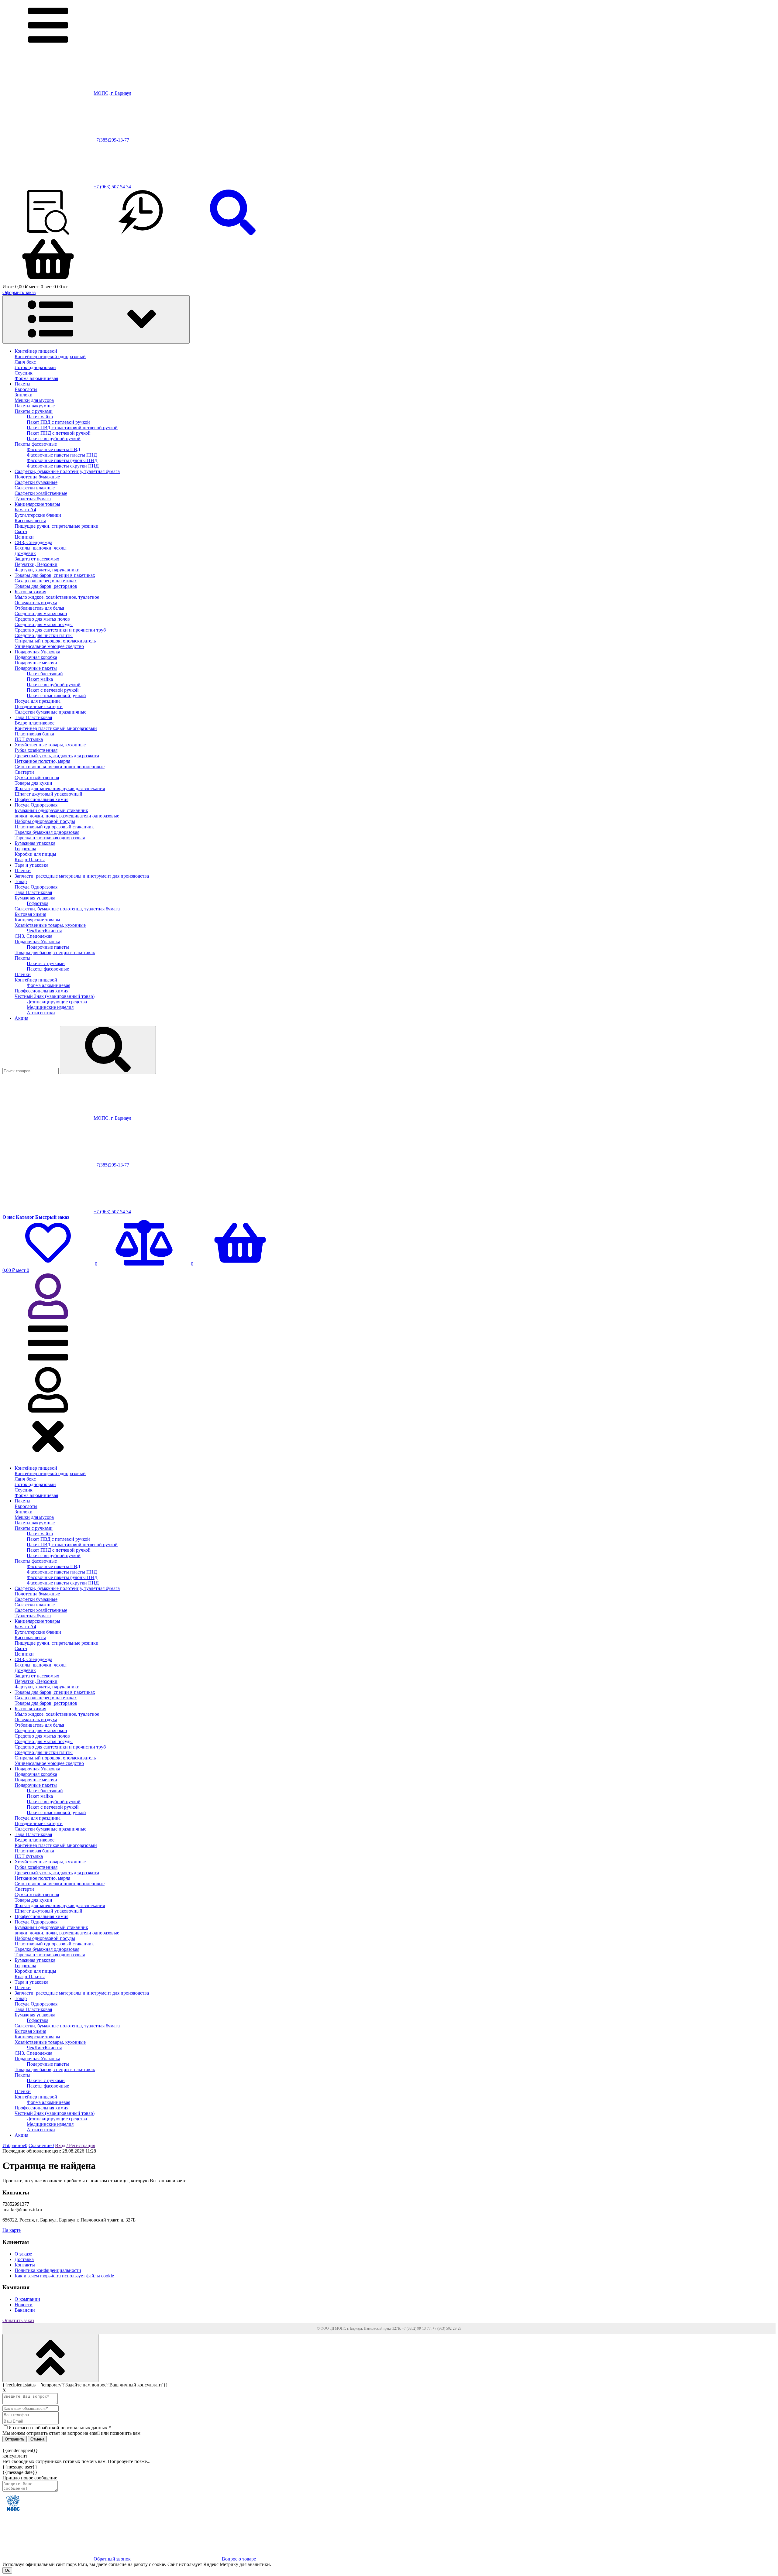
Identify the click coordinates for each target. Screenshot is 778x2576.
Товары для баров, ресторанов (46, 586)
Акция (21, 1018)
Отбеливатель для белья (39, 608)
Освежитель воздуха (36, 603)
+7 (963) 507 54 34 (112, 187)
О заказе (23, 2254)
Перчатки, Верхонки (36, 564)
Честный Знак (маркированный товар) (55, 996)
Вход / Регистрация (75, 2145)
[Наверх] (50, 2358)
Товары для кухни (33, 783)
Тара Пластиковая (33, 717)
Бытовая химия (30, 592)
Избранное (15, 2145)
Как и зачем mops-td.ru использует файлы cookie (64, 2276)
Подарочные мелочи (36, 663)
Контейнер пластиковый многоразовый (56, 728)
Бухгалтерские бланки (38, 515)
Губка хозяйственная (36, 750)
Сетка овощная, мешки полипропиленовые (60, 767)
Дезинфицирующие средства (57, 1002)
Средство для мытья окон (41, 613)
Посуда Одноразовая (36, 805)
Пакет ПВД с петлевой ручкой (58, 422)
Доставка (24, 2259)
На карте (12, 2230)
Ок (7, 2570)
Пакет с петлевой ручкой (53, 690)
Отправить (15, 2439)
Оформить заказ (19, 292)
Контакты (25, 2265)
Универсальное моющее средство (49, 646)
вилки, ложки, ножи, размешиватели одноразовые (67, 816)
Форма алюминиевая (36, 378)
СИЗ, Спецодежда (33, 542)
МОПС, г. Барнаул (112, 93)
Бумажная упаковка (35, 843)
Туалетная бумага (33, 499)
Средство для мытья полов (42, 619)
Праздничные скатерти (39, 706)
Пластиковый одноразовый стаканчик (54, 827)
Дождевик (25, 553)
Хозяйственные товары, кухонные (50, 745)
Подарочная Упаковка (37, 652)
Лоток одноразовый (35, 367)
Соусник (24, 373)
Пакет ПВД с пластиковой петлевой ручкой (72, 428)
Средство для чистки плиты (44, 635)
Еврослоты (26, 389)
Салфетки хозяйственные (41, 493)
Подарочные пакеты (36, 668)
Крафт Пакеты (30, 860)
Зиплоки (24, 395)
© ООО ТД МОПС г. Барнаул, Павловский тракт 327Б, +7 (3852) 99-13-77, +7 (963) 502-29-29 (389, 2328)
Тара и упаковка (31, 865)
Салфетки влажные (35, 488)
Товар (21, 881)
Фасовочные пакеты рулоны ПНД (62, 460)
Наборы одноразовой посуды (45, 821)
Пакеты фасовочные (36, 444)
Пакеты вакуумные (35, 406)
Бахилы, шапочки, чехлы (41, 548)
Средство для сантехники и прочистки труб (60, 630)
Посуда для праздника (38, 701)
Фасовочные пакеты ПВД (53, 449)
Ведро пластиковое (34, 723)
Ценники (24, 537)
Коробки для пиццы (35, 854)
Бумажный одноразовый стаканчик (51, 810)
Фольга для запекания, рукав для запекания (60, 788)
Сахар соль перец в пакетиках (46, 581)
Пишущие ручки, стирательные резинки (57, 526)
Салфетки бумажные (36, 482)
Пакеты (22, 384)
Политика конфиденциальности (48, 2270)
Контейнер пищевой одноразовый (50, 356)
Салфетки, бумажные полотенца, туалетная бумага (67, 471)
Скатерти (24, 772)
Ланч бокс (25, 362)
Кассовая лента (30, 521)
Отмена (37, 2439)
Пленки (23, 870)
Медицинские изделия (50, 1007)
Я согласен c (60, 2428)
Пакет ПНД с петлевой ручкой (59, 433)
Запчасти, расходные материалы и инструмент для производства (82, 876)
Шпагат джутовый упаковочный (48, 794)
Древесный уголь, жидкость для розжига (57, 756)
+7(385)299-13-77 (111, 140)
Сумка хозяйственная (37, 778)
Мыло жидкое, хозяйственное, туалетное (57, 597)
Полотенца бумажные (37, 477)
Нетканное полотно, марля (42, 761)
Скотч (21, 531)
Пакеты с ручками (34, 411)
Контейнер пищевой (36, 351)
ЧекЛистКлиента (45, 931)
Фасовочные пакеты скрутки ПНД (63, 466)
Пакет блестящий (45, 674)
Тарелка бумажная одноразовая (47, 832)
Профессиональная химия (41, 799)
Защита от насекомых (37, 559)
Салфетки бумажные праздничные (50, 712)
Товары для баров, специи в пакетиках (55, 575)
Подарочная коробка (36, 657)
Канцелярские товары (37, 504)
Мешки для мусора (34, 400)
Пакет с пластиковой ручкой (56, 695)
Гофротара (25, 849)
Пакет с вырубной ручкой (54, 438)
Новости (24, 2305)
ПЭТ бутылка (29, 739)
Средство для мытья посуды (44, 624)
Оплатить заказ (18, 2320)
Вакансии (25, 2310)
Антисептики (41, 1013)
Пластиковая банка (34, 734)
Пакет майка (40, 417)
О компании (27, 2299)
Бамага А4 (25, 510)
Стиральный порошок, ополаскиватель (55, 641)
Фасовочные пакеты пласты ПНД (62, 455)
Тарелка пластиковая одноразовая (50, 838)
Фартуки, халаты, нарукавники (47, 570)
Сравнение (41, 2145)
